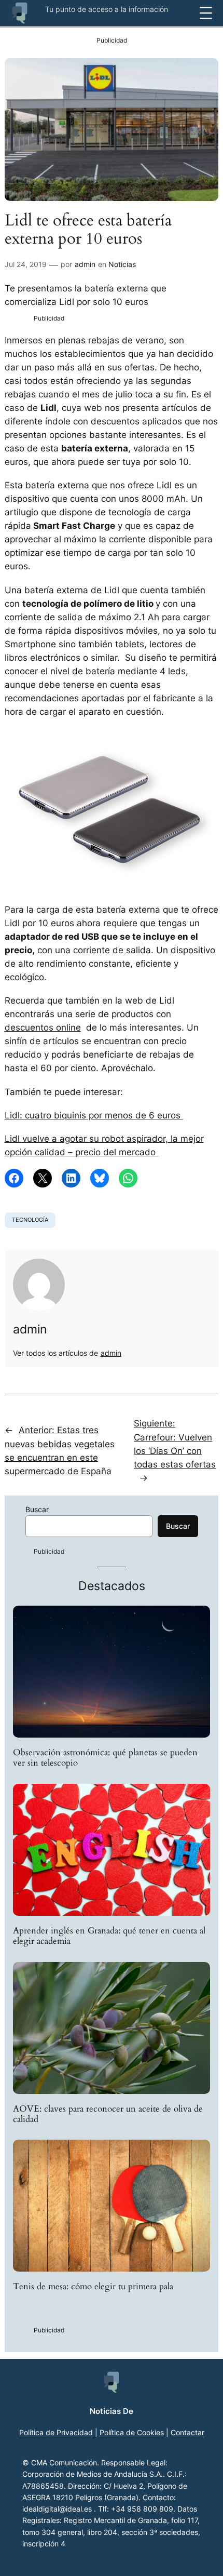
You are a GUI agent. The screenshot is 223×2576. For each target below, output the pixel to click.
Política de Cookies (132, 2432)
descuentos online (43, 1027)
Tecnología (30, 1220)
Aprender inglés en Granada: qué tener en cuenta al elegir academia (109, 1936)
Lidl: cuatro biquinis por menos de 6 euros (94, 1115)
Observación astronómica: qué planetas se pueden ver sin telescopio (105, 1758)
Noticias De (112, 2411)
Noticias (122, 264)
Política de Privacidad (56, 2432)
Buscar (37, 1509)
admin (85, 264)
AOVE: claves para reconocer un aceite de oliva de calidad (108, 2114)
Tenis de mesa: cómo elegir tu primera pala (93, 2287)
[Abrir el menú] (206, 13)
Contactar (187, 2432)
